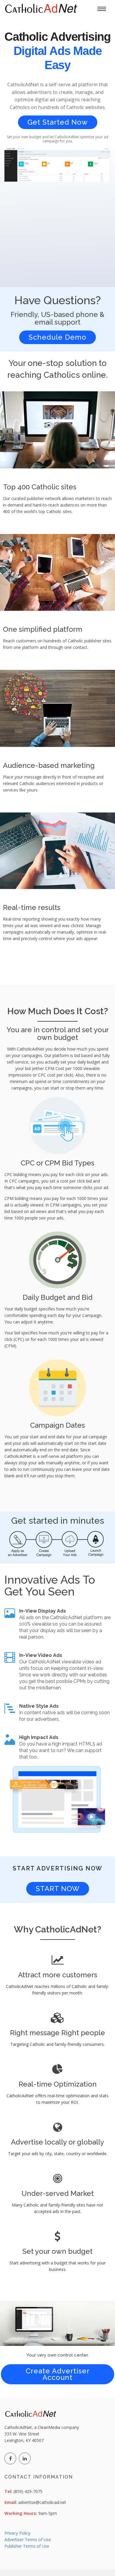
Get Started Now (58, 122)
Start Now (58, 1889)
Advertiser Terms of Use (28, 2540)
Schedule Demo (57, 337)
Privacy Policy (17, 2533)
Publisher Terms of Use (27, 2546)
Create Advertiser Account (58, 2374)
